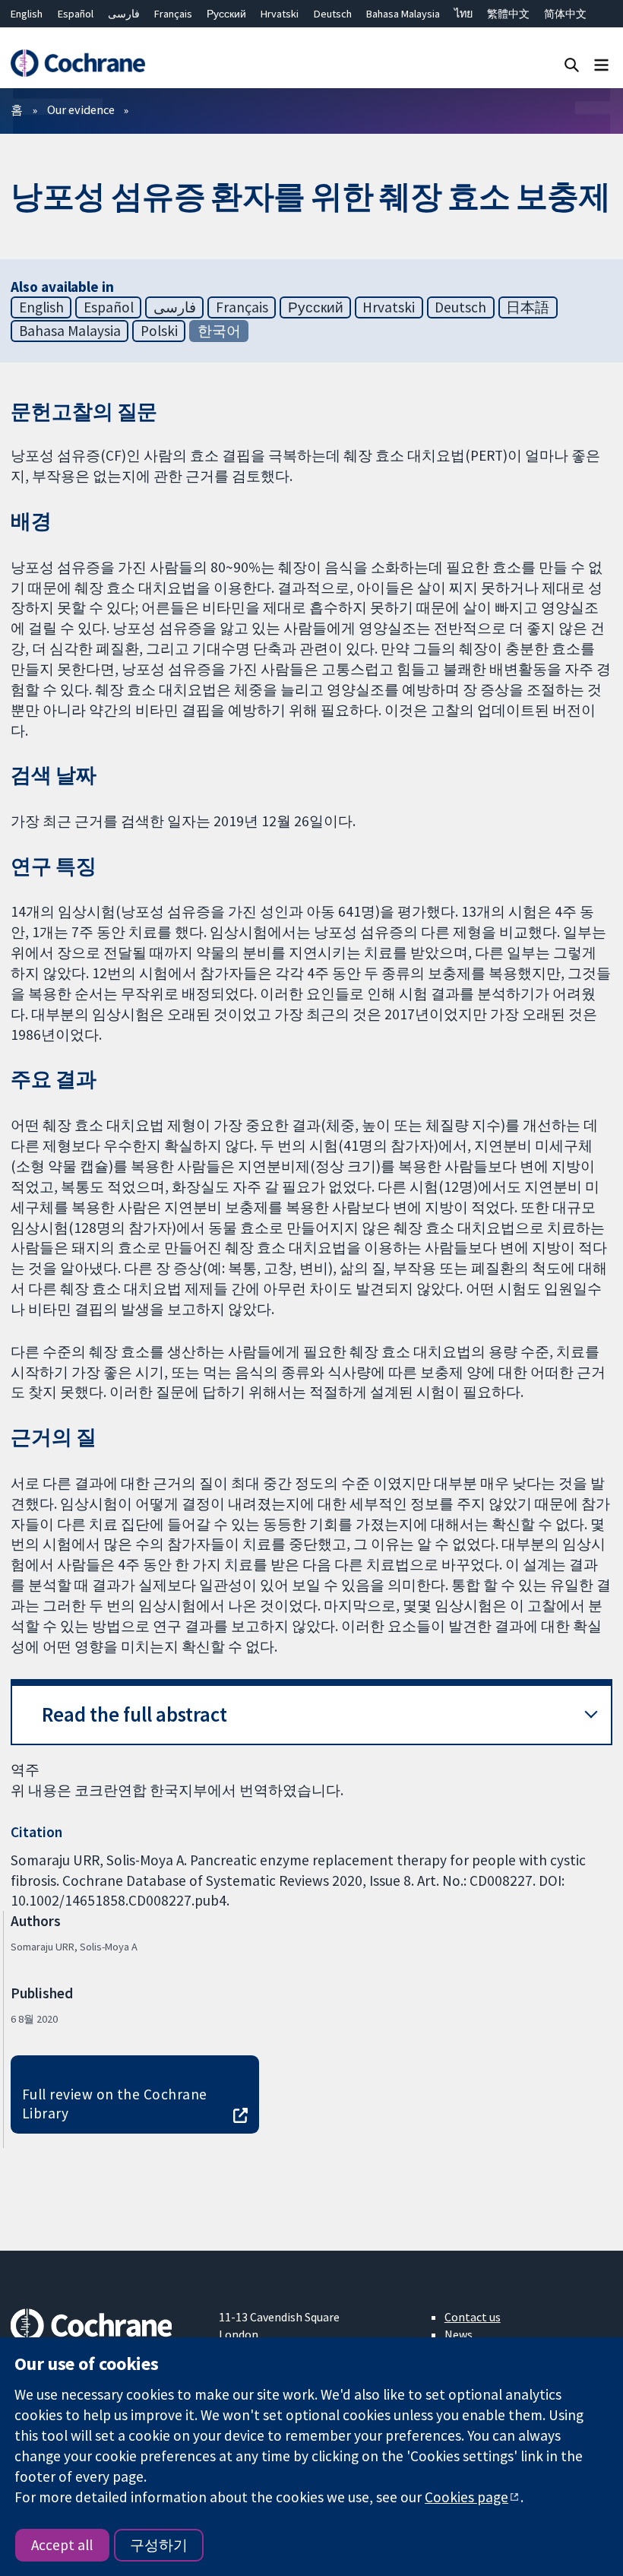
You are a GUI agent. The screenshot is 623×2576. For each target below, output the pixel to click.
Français (173, 14)
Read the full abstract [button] (134, 1714)
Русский (226, 14)
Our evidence (81, 109)
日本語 (528, 307)
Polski (159, 331)
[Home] (77, 63)
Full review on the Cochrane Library (115, 2104)
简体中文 (565, 14)
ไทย (463, 14)
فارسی (124, 14)
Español (76, 14)
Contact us (473, 2317)
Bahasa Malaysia (403, 14)
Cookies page (466, 2497)
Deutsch (333, 14)
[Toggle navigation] (601, 64)
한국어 (219, 331)
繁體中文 (508, 14)
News (459, 2334)
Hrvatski (280, 14)
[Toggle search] (572, 64)
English (27, 14)
